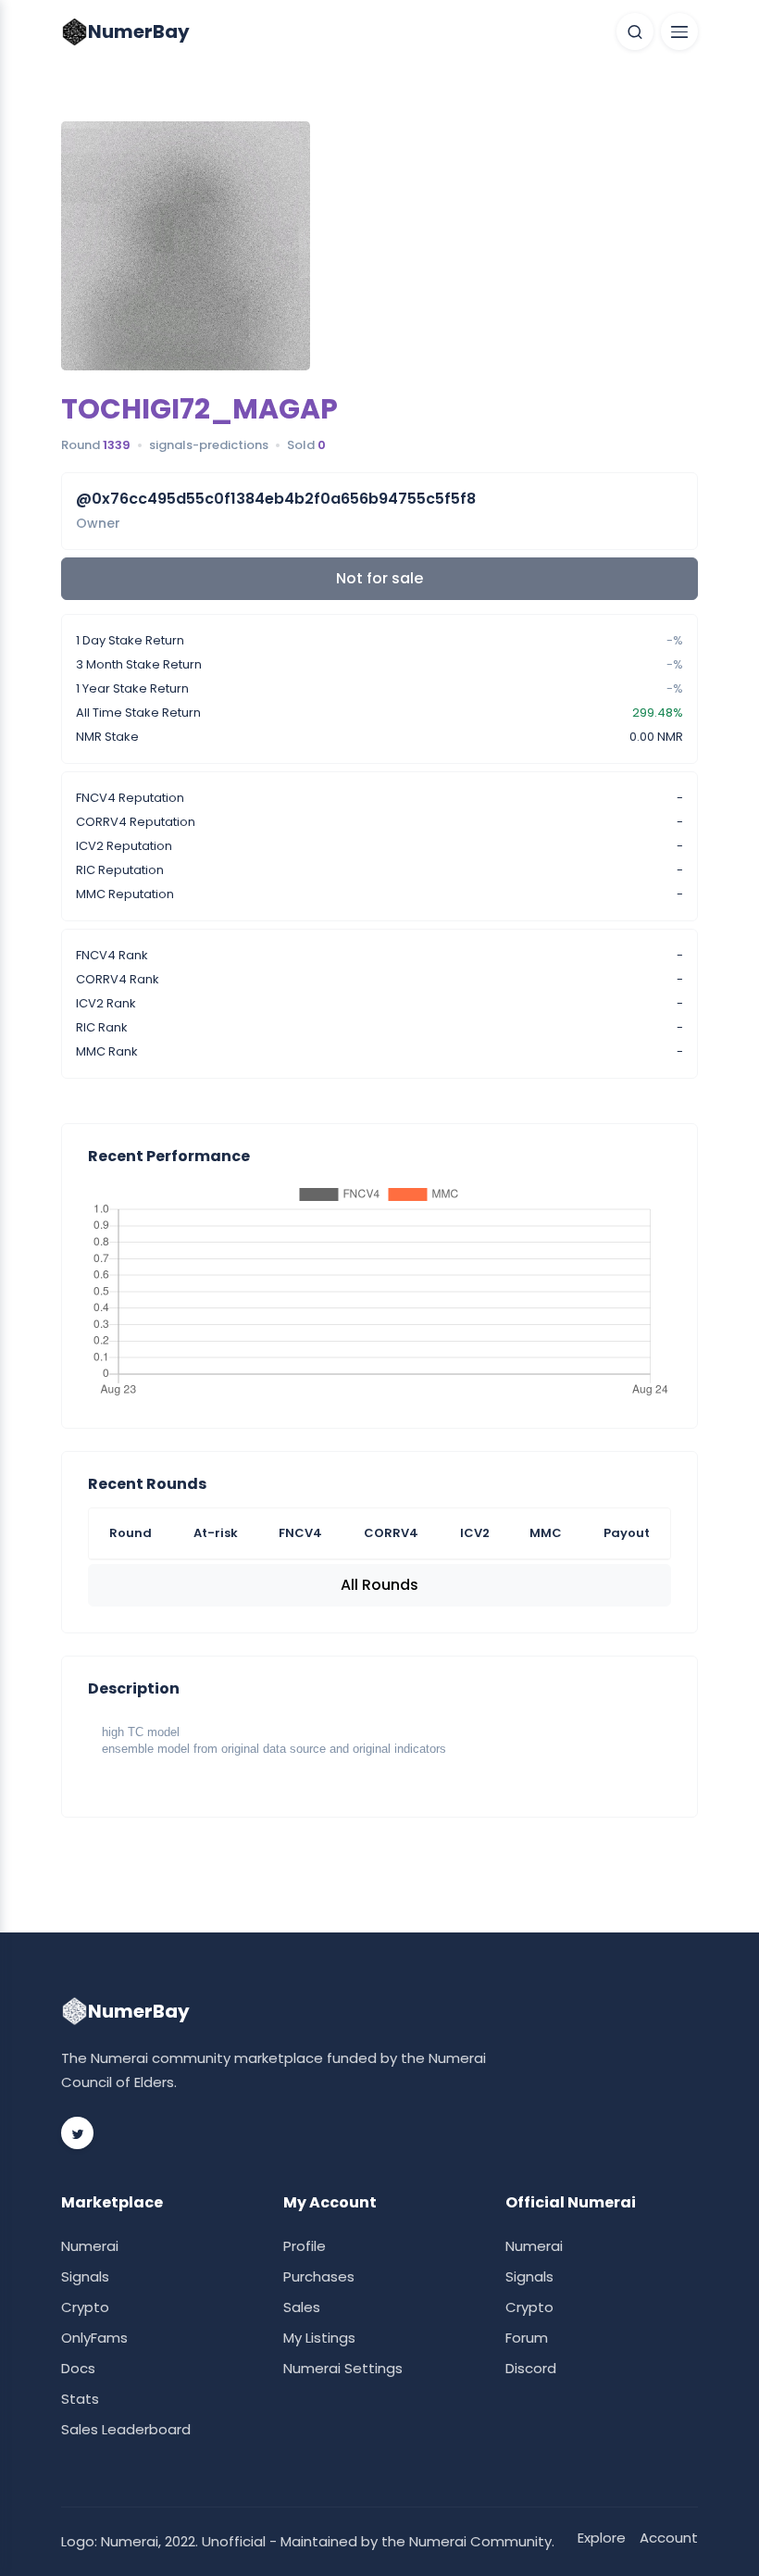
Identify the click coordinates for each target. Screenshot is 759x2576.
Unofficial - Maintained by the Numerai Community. (378, 2541)
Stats (80, 2399)
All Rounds (379, 1585)
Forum (527, 2338)
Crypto (85, 2307)
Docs (78, 2368)
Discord (531, 2368)
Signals (85, 2276)
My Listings (319, 2338)
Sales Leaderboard (126, 2429)
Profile (305, 2246)
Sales (302, 2307)
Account (669, 2538)
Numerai (90, 2246)
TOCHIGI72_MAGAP (199, 409)
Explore (602, 2538)
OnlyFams (94, 2338)
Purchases (319, 2276)
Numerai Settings (343, 2368)
